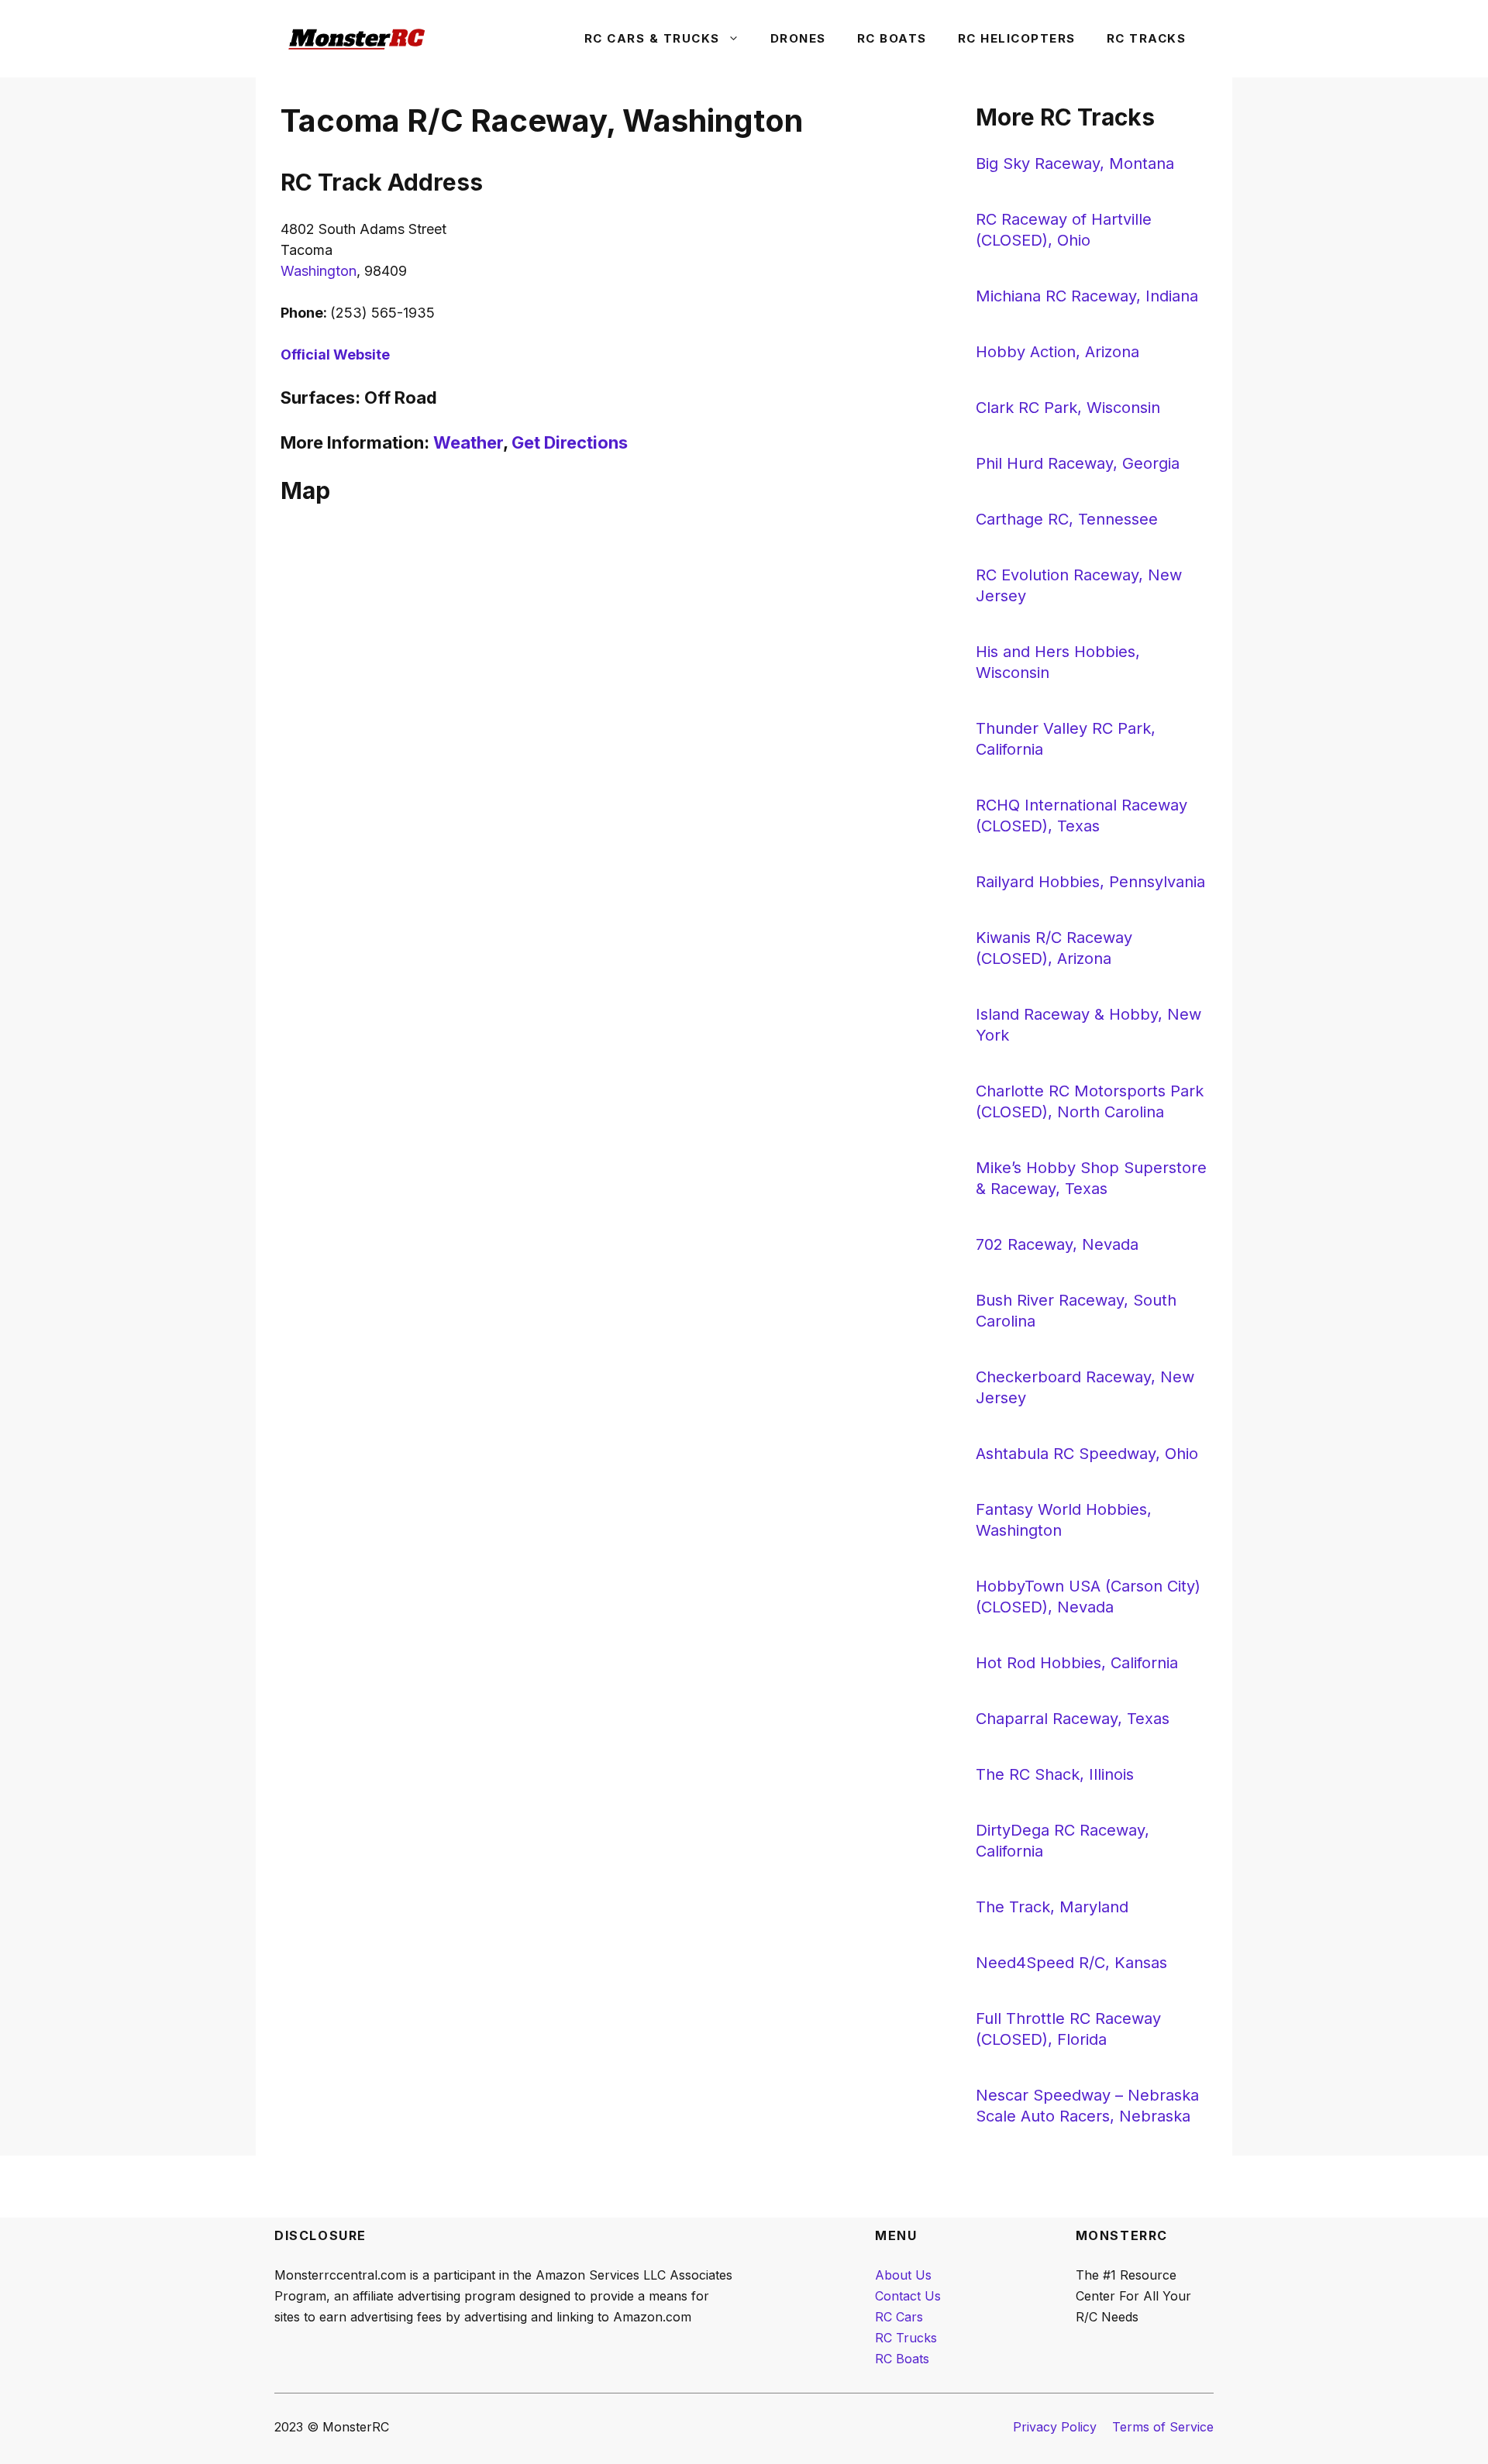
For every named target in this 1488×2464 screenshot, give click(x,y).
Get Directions (570, 442)
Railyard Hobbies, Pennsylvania (1090, 882)
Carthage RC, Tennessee (1067, 519)
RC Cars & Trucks (652, 38)
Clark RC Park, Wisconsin (1068, 408)
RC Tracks (1147, 38)
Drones (798, 38)
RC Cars (899, 2317)
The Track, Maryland (1052, 1907)
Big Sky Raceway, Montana (1075, 163)
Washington (319, 271)
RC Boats (892, 38)
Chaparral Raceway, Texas (1073, 1719)
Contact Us (908, 2296)
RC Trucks (906, 2338)
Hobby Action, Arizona (1057, 352)
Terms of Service (1163, 2427)
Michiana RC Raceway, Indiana (1087, 296)
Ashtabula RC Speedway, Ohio (1087, 1454)
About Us (903, 2275)
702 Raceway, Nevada (1057, 1244)
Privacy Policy (1055, 2427)
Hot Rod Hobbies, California (1077, 1663)
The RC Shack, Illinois (1055, 1774)
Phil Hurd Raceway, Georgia (1078, 463)
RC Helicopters (1017, 38)
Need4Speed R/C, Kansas (1071, 1963)
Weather (468, 442)
